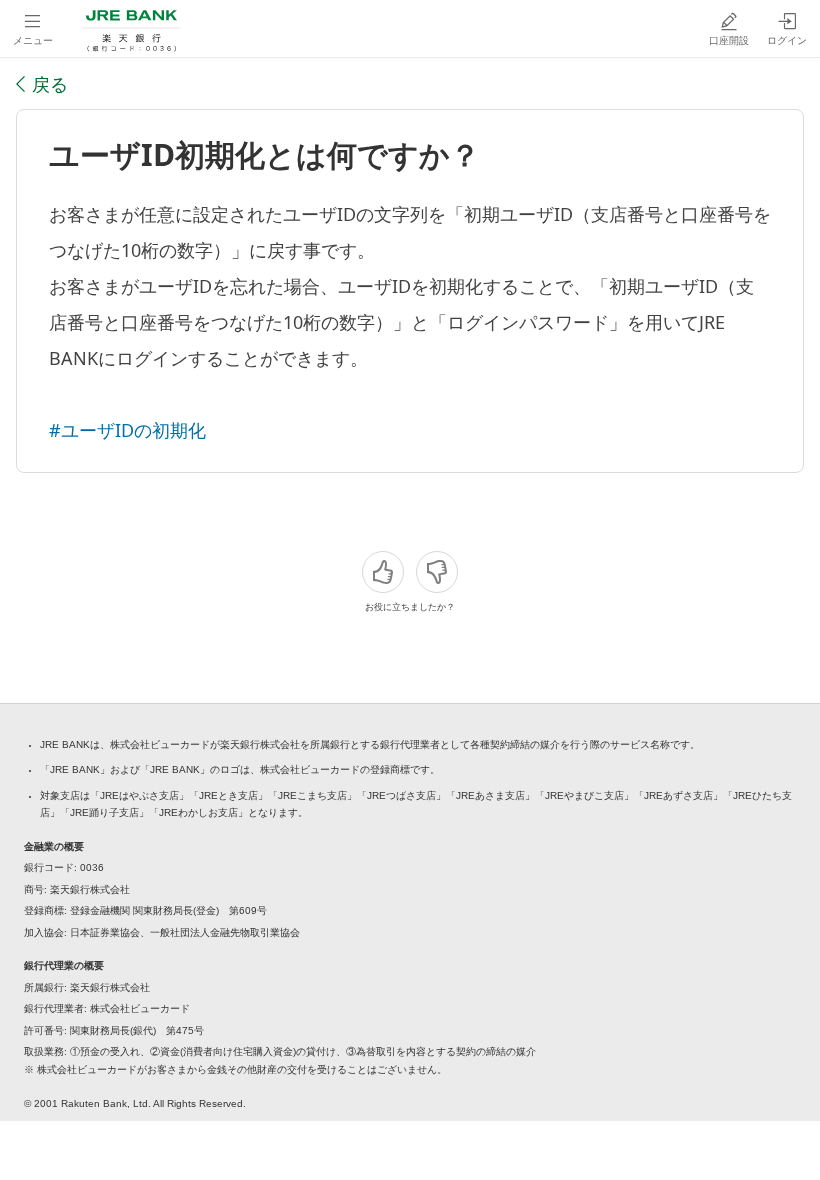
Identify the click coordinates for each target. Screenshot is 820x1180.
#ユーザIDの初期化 (127, 430)
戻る (50, 84)
